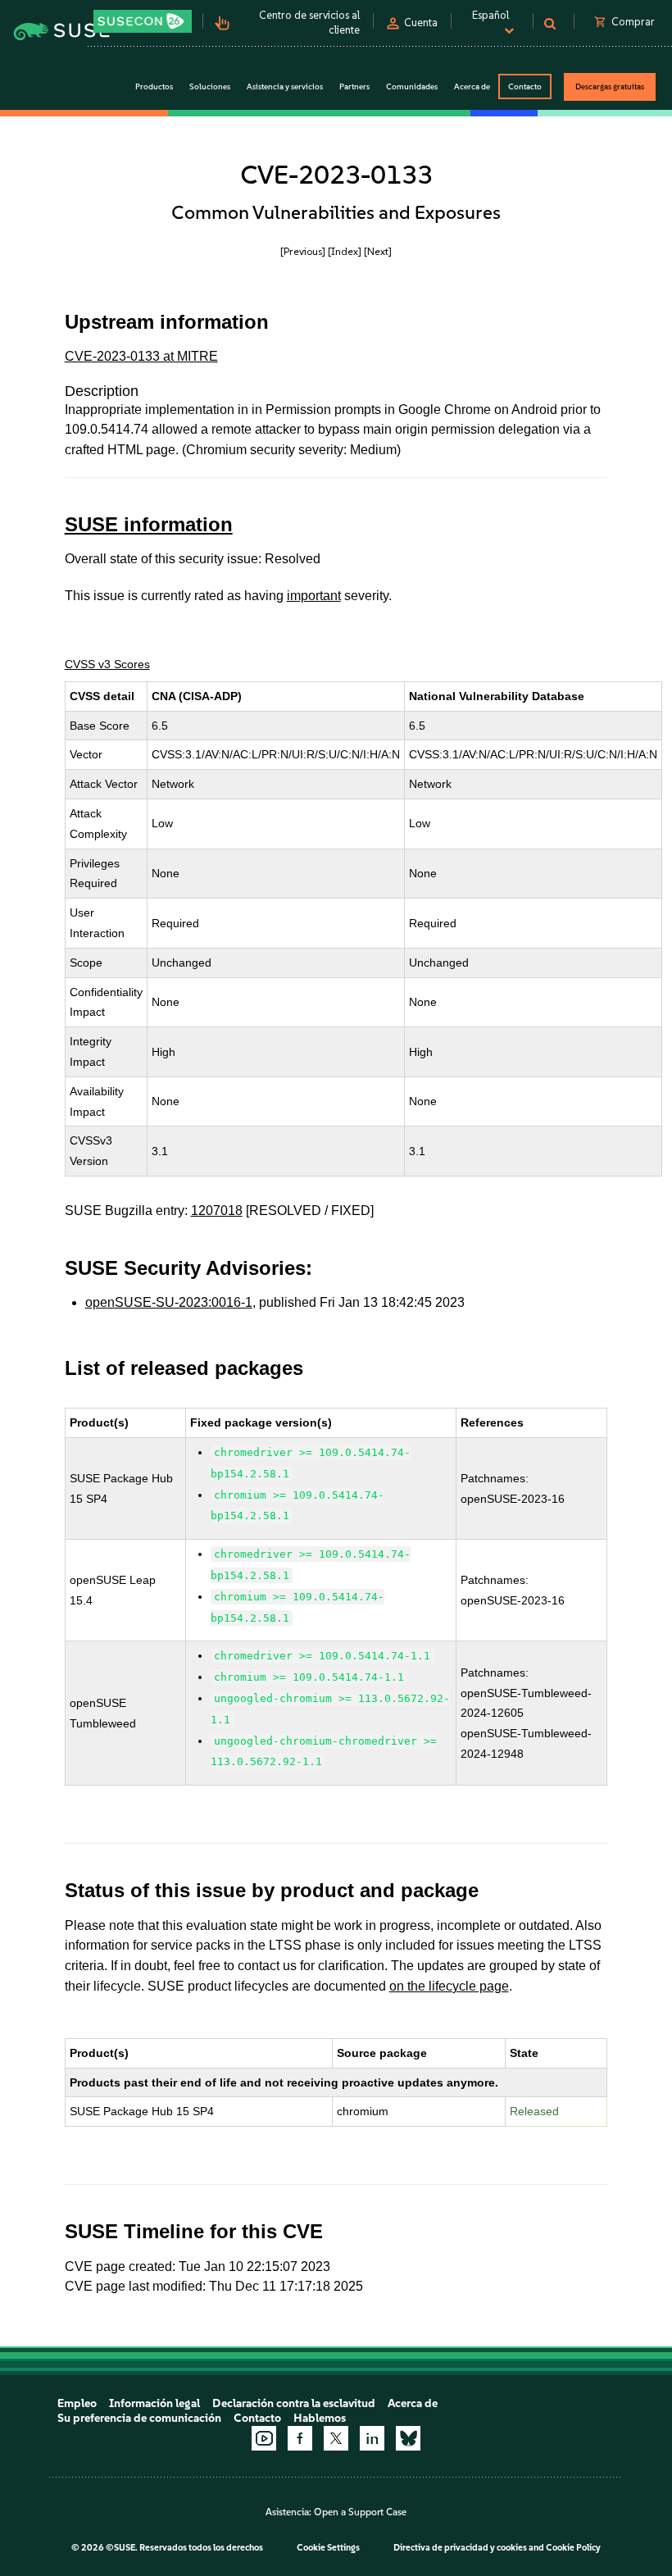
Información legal (154, 2403)
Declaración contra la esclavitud (294, 2403)
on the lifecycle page (449, 1986)
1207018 (217, 1211)
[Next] (378, 251)
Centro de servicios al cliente (309, 23)
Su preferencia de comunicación (139, 2418)
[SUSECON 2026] (143, 21)
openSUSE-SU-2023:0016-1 (169, 1302)
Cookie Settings (328, 2548)
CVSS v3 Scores (107, 664)
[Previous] (303, 251)
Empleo (77, 2403)
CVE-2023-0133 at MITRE (141, 356)
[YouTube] (264, 2438)
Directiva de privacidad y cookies (460, 2548)
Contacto (525, 86)
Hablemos (320, 2418)
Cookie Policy (573, 2548)
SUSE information (149, 524)
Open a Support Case (360, 2512)
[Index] (345, 251)
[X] (336, 2438)
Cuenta (421, 23)
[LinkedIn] (372, 2438)
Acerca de (413, 2403)
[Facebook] (300, 2438)
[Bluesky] (408, 2438)
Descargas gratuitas (610, 86)
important (314, 596)
